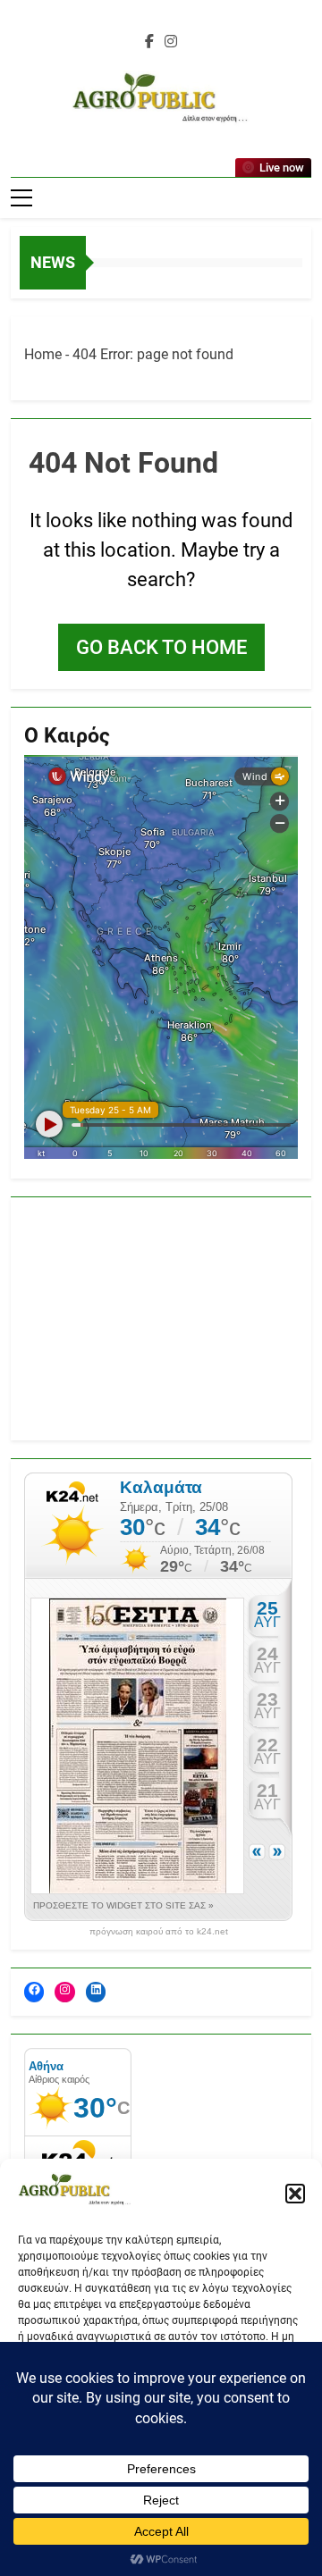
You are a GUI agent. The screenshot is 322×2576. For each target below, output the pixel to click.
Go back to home (161, 647)
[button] (295, 2194)
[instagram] (171, 42)
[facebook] (149, 42)
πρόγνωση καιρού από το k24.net (159, 1932)
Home (43, 354)
